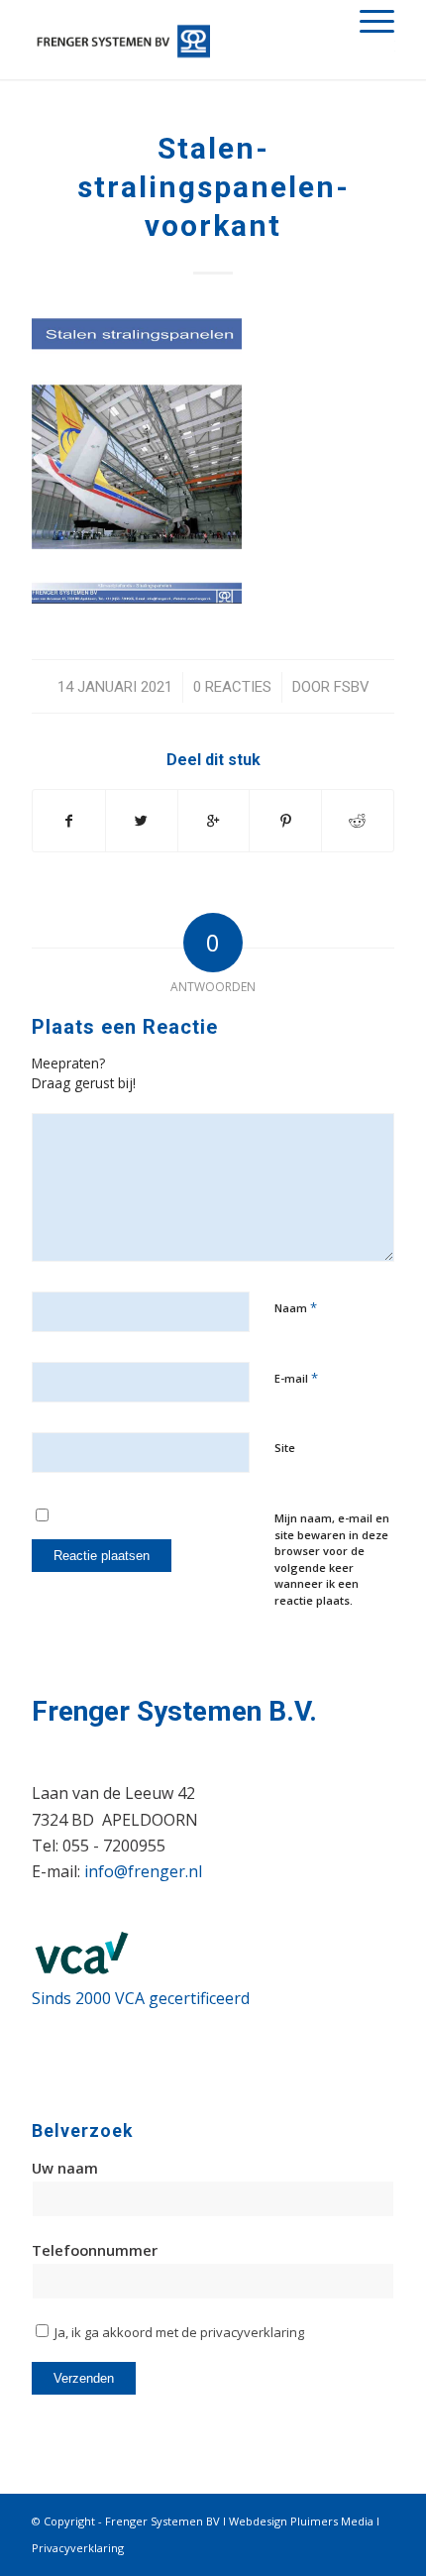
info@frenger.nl (143, 1871)
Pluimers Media (332, 2521)
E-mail (296, 1378)
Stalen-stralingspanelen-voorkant (213, 187)
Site (285, 1448)
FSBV (351, 687)
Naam (296, 1307)
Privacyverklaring (78, 2548)
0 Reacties (232, 687)
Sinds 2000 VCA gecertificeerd (141, 1998)
